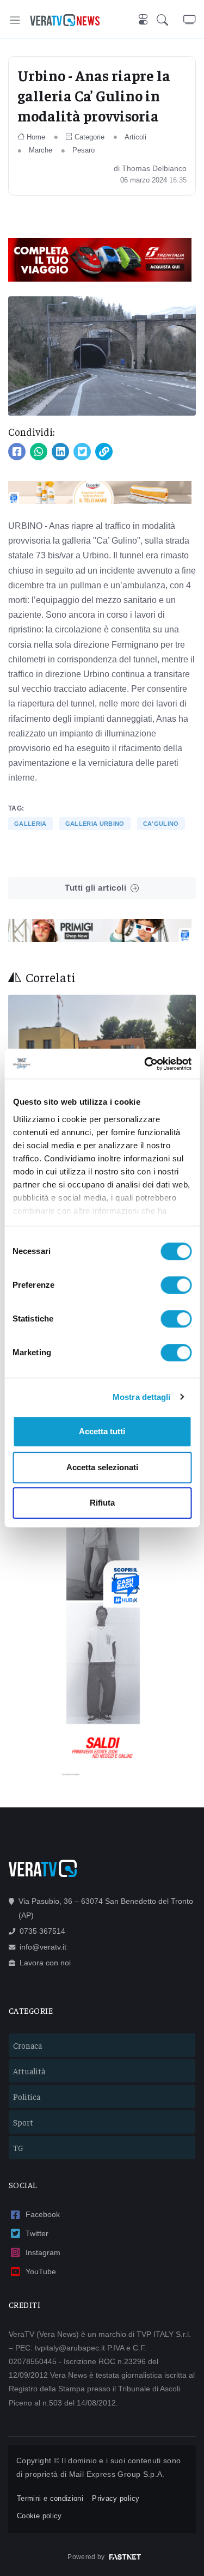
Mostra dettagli (142, 1397)
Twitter (37, 2233)
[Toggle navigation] (15, 20)
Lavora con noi (45, 1963)
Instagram (43, 2252)
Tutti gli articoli (95, 888)
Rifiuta (102, 1503)
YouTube (41, 2271)
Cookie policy (39, 2516)
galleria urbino (95, 824)
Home (36, 137)
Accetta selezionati (102, 1467)
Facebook (43, 2214)
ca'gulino (161, 824)
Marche (41, 150)
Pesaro (84, 150)
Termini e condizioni (50, 2498)
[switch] (176, 1285)
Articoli (135, 137)
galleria (30, 824)
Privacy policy (116, 2498)
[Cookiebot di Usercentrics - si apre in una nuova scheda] (145, 1064)
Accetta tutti (102, 1431)
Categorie (89, 137)
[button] (170, 20)
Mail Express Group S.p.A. (117, 2474)
